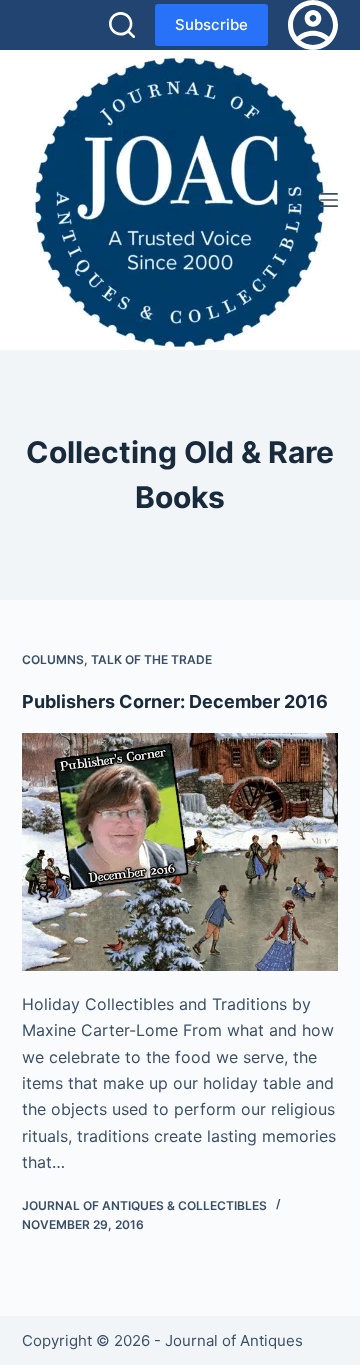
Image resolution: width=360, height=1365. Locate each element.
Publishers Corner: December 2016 (175, 701)
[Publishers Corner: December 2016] (180, 852)
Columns (53, 659)
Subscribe (211, 24)
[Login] (313, 25)
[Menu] (329, 200)
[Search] (122, 25)
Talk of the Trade (151, 659)
